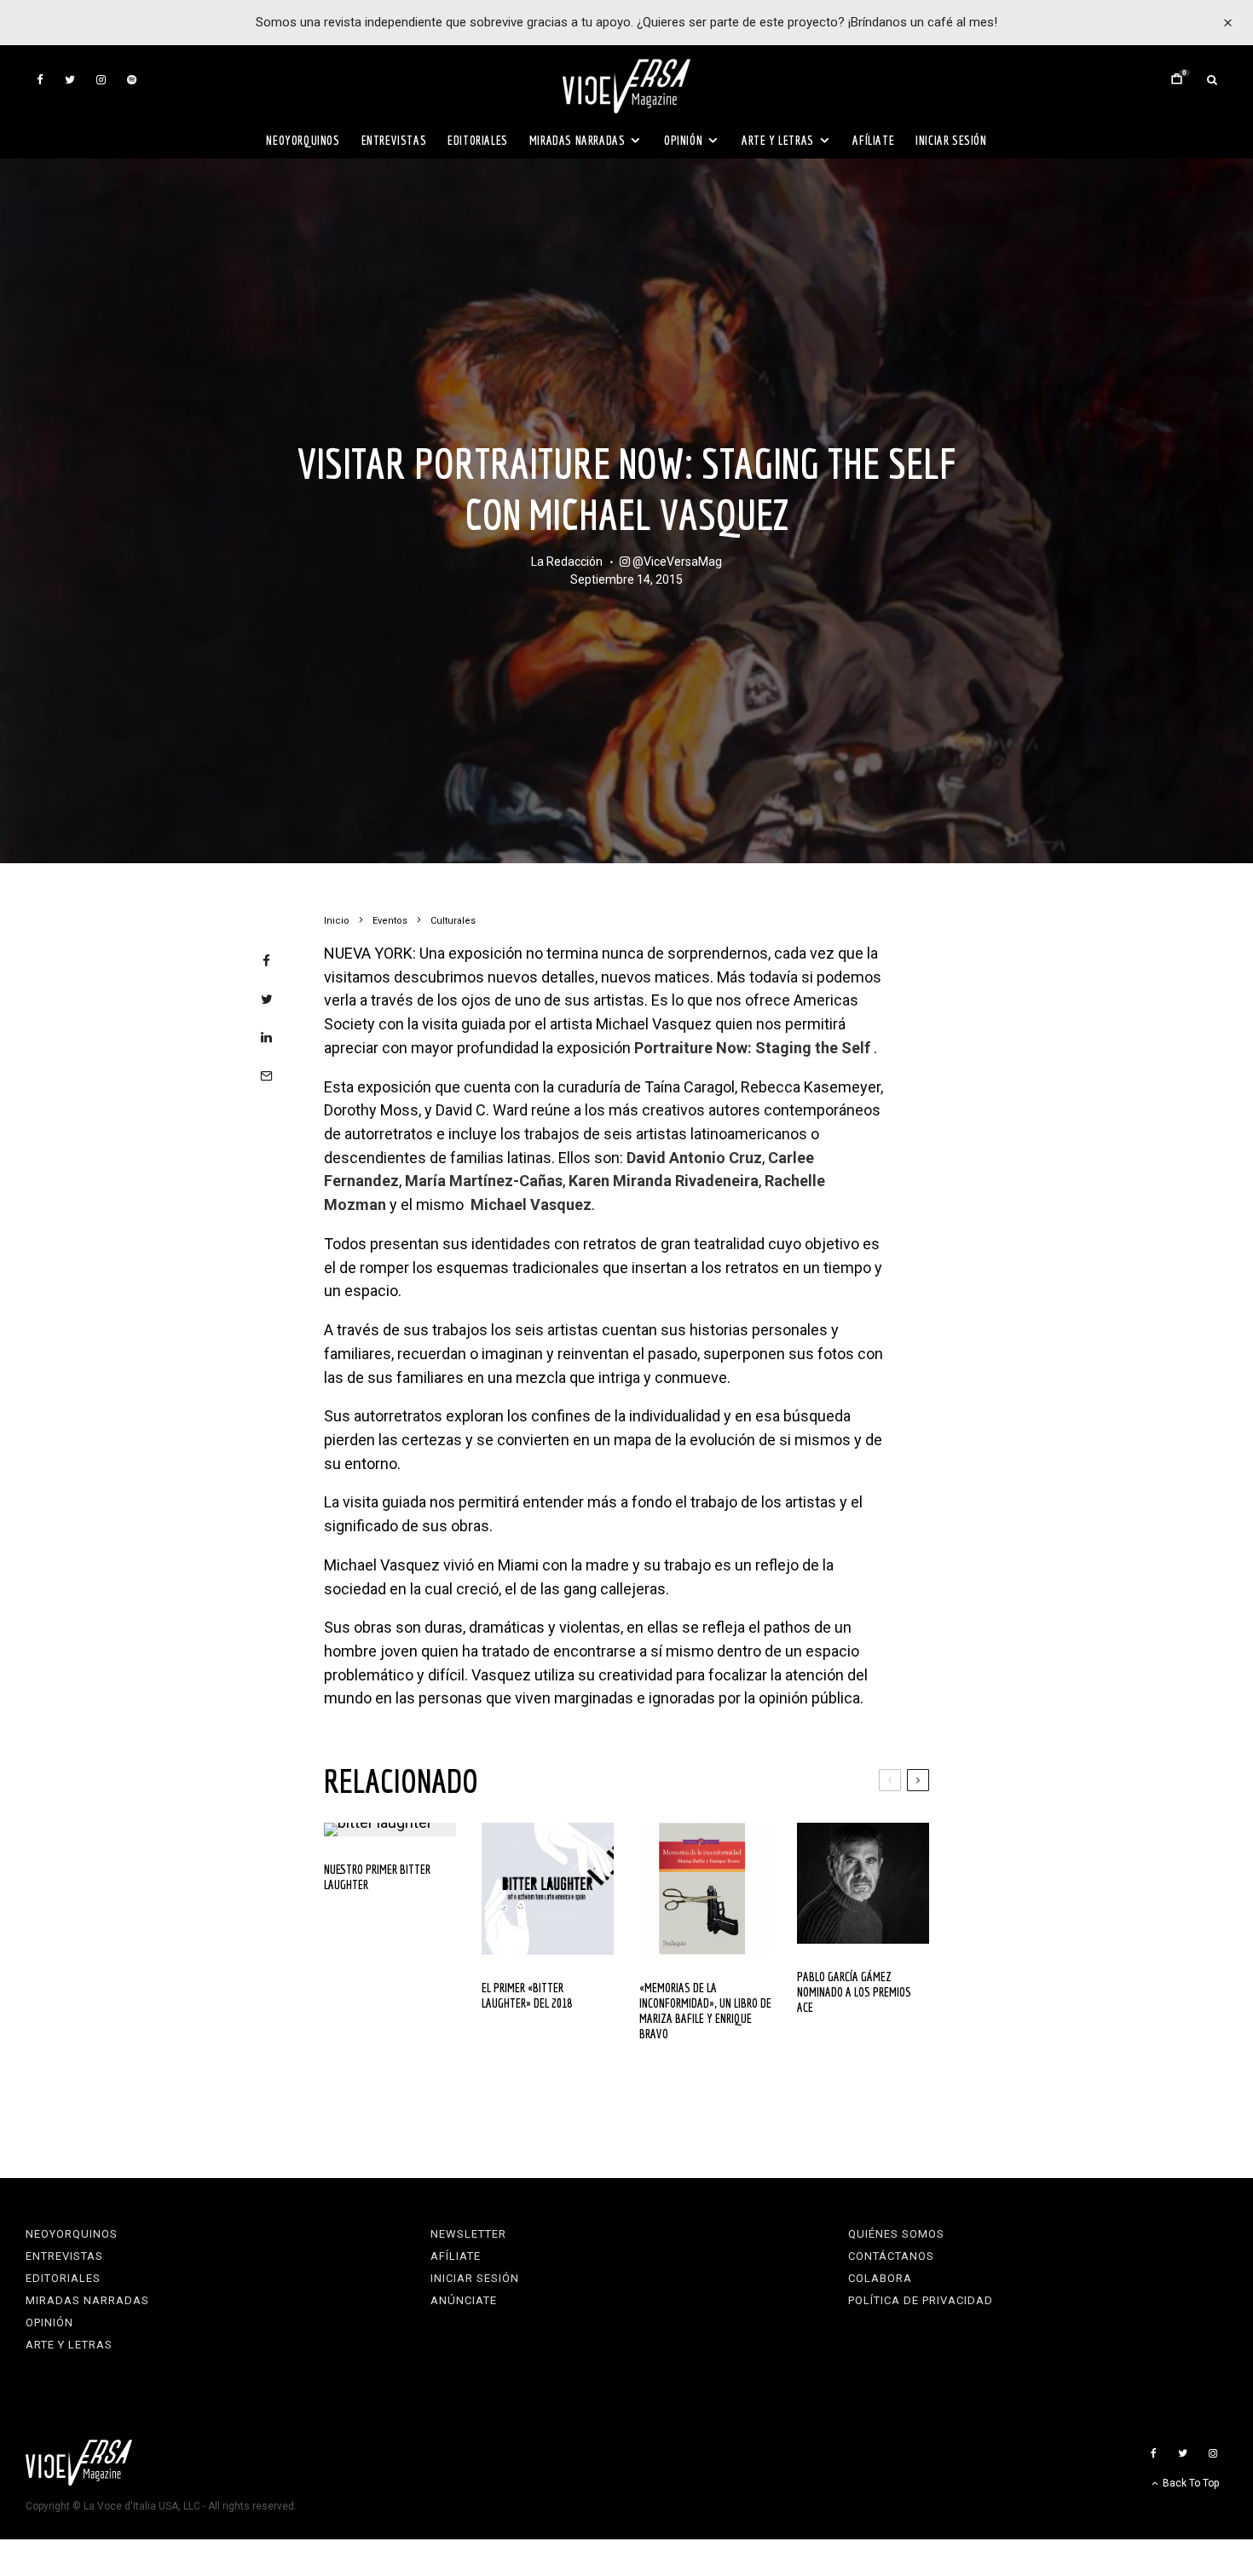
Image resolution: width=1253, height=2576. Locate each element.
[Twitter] (70, 80)
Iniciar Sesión (951, 140)
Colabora (880, 2278)
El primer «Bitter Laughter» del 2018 (527, 1995)
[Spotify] (132, 80)
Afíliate (873, 140)
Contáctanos (891, 2256)
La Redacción (567, 562)
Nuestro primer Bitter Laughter (377, 1877)
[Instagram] (101, 80)
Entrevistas (394, 140)
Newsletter (468, 2234)
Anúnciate (464, 2300)
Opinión (683, 140)
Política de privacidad (921, 2300)
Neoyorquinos (303, 140)
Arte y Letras (778, 140)
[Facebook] (40, 80)
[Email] (266, 1076)
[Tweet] (266, 999)
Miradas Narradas (577, 140)
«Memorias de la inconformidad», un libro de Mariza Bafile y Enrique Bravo (705, 2011)
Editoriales (478, 140)
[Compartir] (266, 961)
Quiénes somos (896, 2234)
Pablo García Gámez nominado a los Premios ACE (854, 1992)
